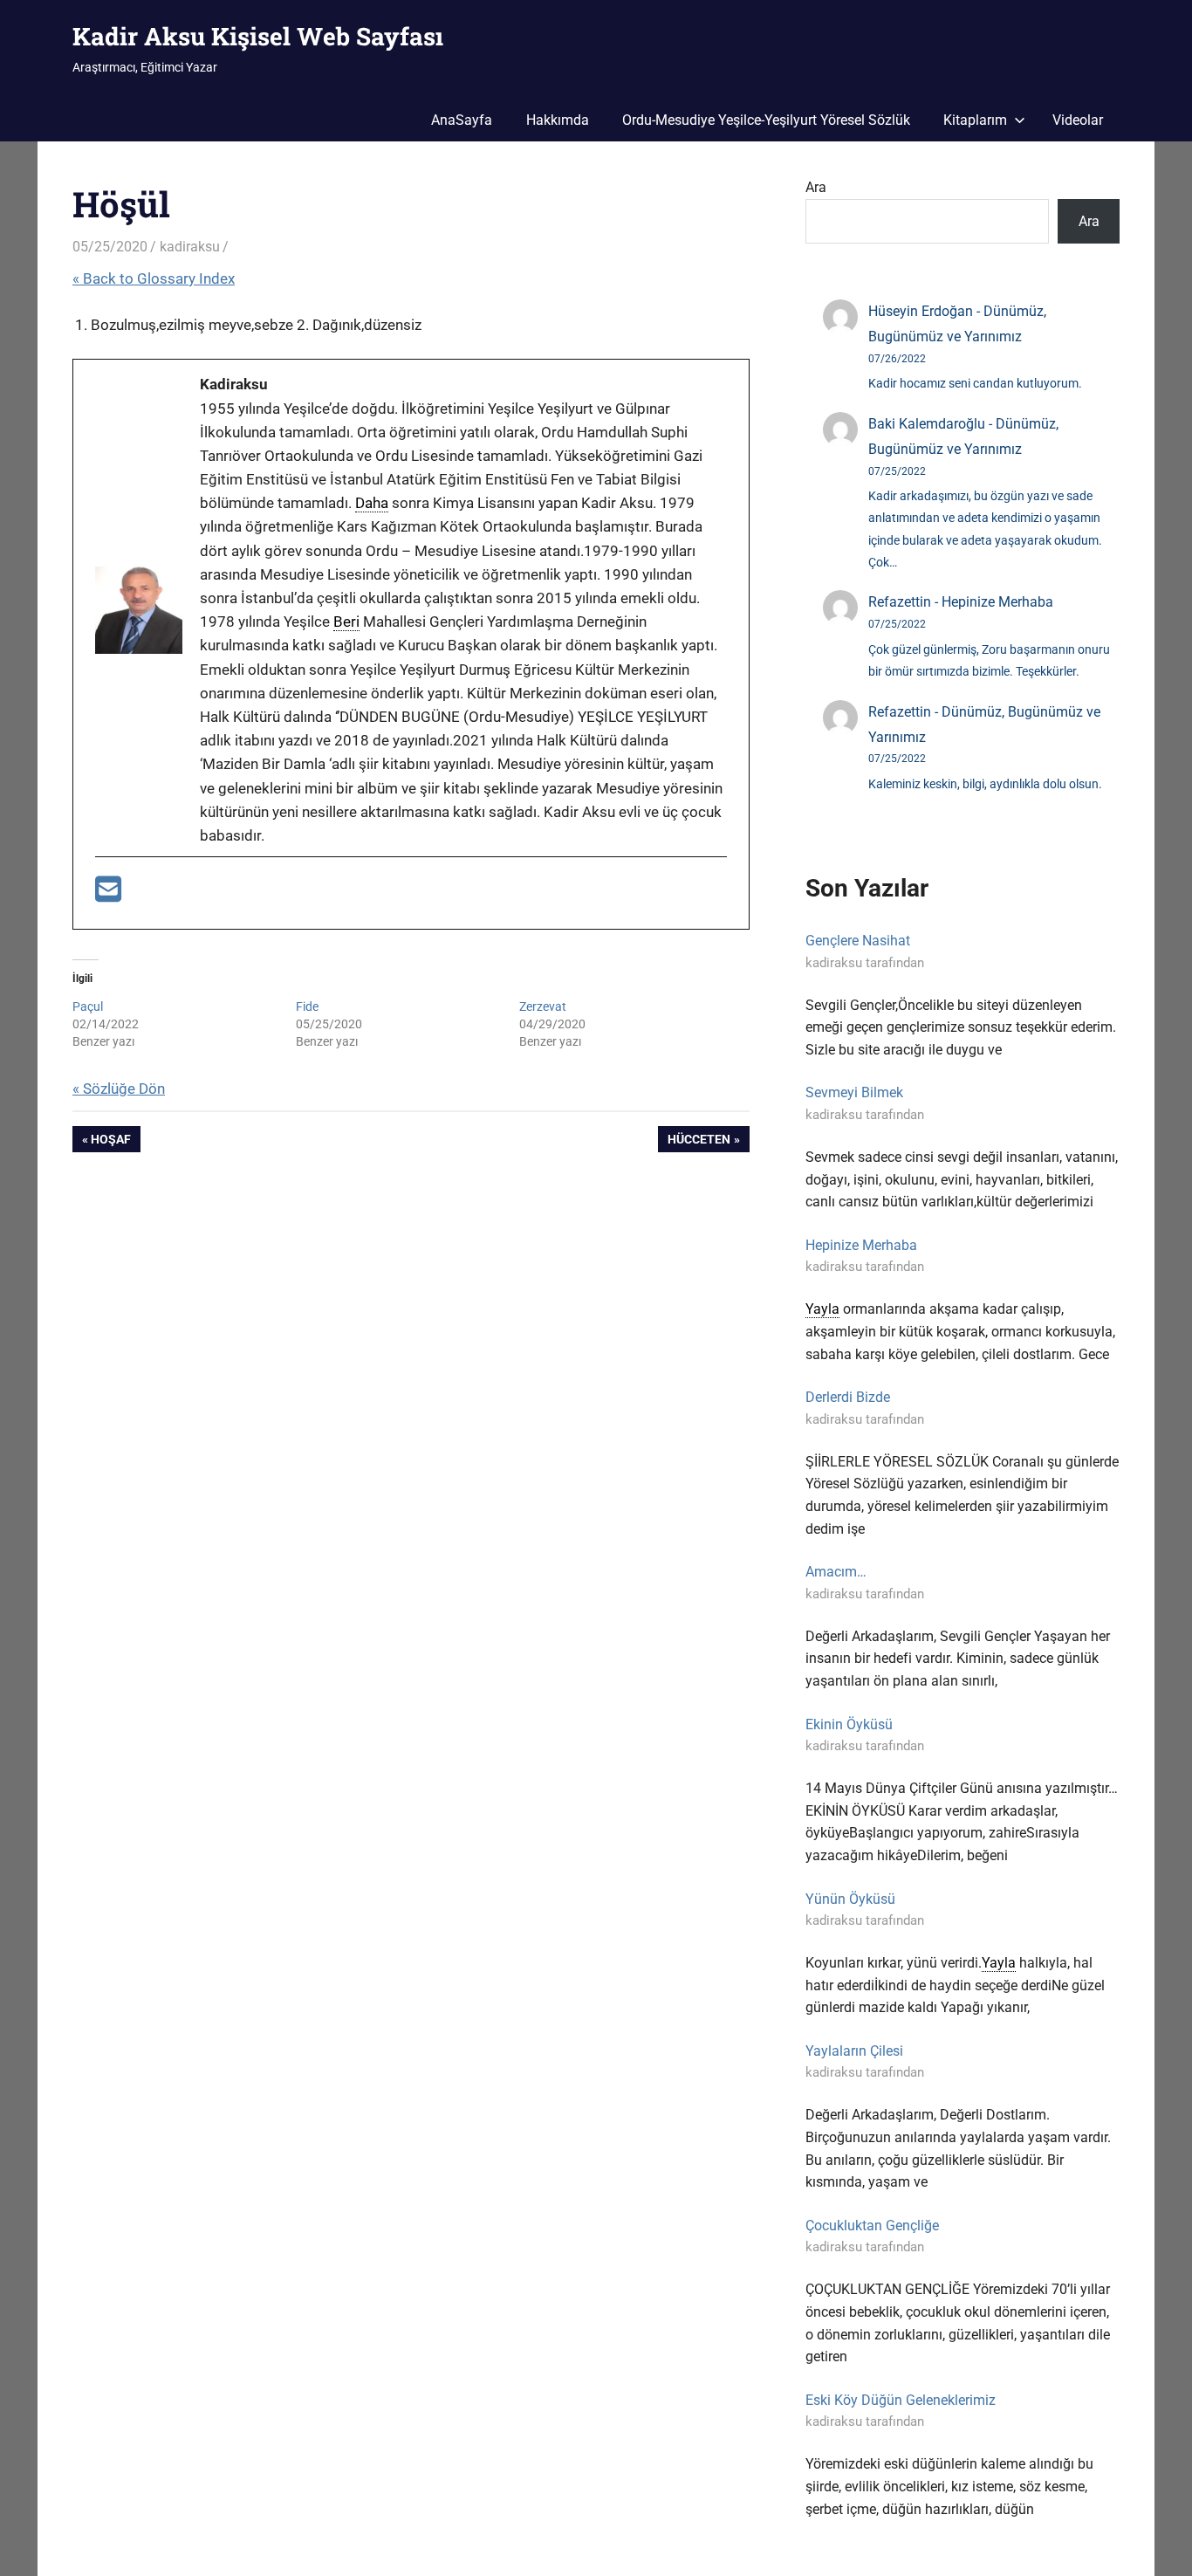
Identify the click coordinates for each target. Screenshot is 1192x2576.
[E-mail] (108, 895)
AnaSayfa (462, 120)
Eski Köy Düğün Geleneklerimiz (901, 2400)
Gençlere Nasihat (858, 941)
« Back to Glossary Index (154, 278)
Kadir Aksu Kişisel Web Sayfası (258, 36)
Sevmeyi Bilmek (854, 1092)
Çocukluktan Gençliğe (872, 2226)
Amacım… (836, 1572)
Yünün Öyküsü (850, 1899)
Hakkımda (558, 120)
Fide (307, 1006)
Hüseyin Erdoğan (921, 311)
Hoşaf (112, 1142)
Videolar (1078, 120)
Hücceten (699, 1142)
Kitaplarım (975, 120)
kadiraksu (190, 247)
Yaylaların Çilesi (854, 2051)
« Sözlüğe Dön (119, 1089)
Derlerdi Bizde (848, 1397)
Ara (816, 187)
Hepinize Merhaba (997, 602)
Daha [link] (372, 503)
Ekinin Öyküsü (849, 1724)
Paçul (88, 1006)
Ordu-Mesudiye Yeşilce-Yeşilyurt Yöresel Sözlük (766, 120)
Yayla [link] (822, 1309)
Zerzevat (543, 1006)
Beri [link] (346, 622)
